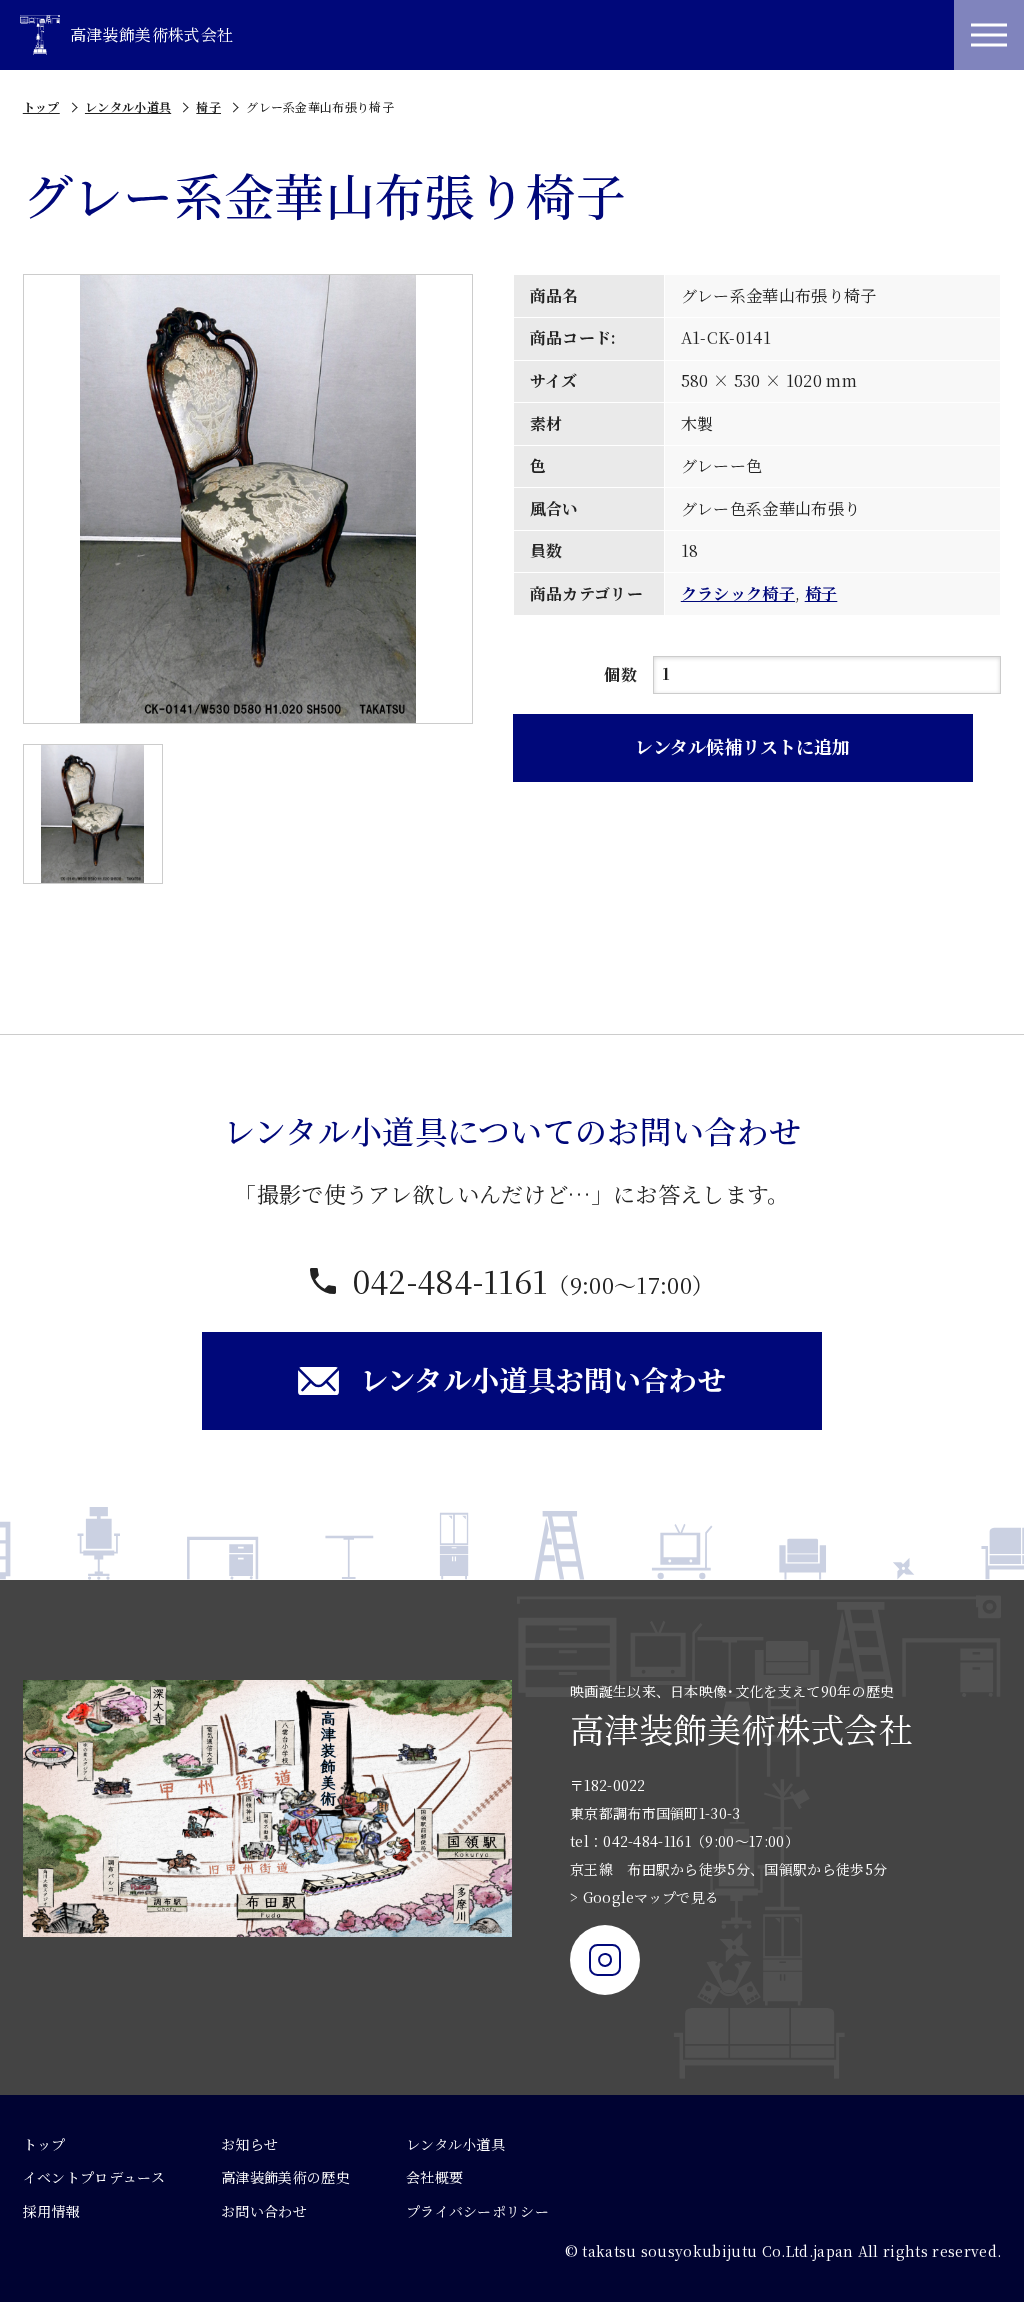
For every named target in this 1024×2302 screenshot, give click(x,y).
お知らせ (249, 2144)
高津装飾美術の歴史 (285, 2177)
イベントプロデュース (94, 2177)
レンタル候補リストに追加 (742, 746)
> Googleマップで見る (644, 1897)
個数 (620, 674)
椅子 (208, 106)
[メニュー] (989, 35)
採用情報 (51, 2211)
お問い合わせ (264, 2211)
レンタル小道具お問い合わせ (543, 1379)
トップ (41, 106)
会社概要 (434, 2177)
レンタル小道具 (128, 106)
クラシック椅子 (738, 593)
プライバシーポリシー (477, 2211)
